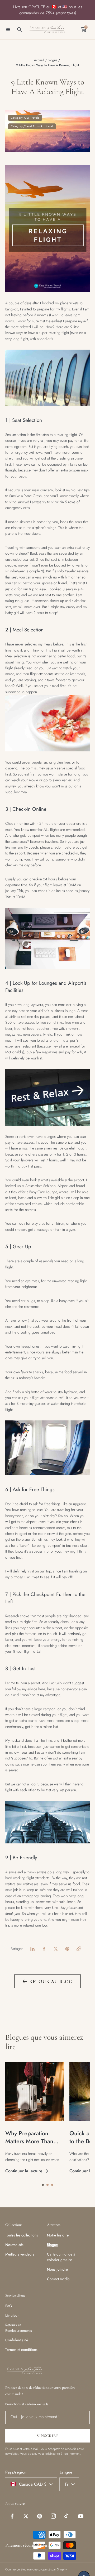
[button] (8, 29)
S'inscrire (48, 2436)
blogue (53, 60)
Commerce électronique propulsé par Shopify (36, 2569)
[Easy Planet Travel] (47, 30)
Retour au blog (51, 1981)
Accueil (39, 60)
